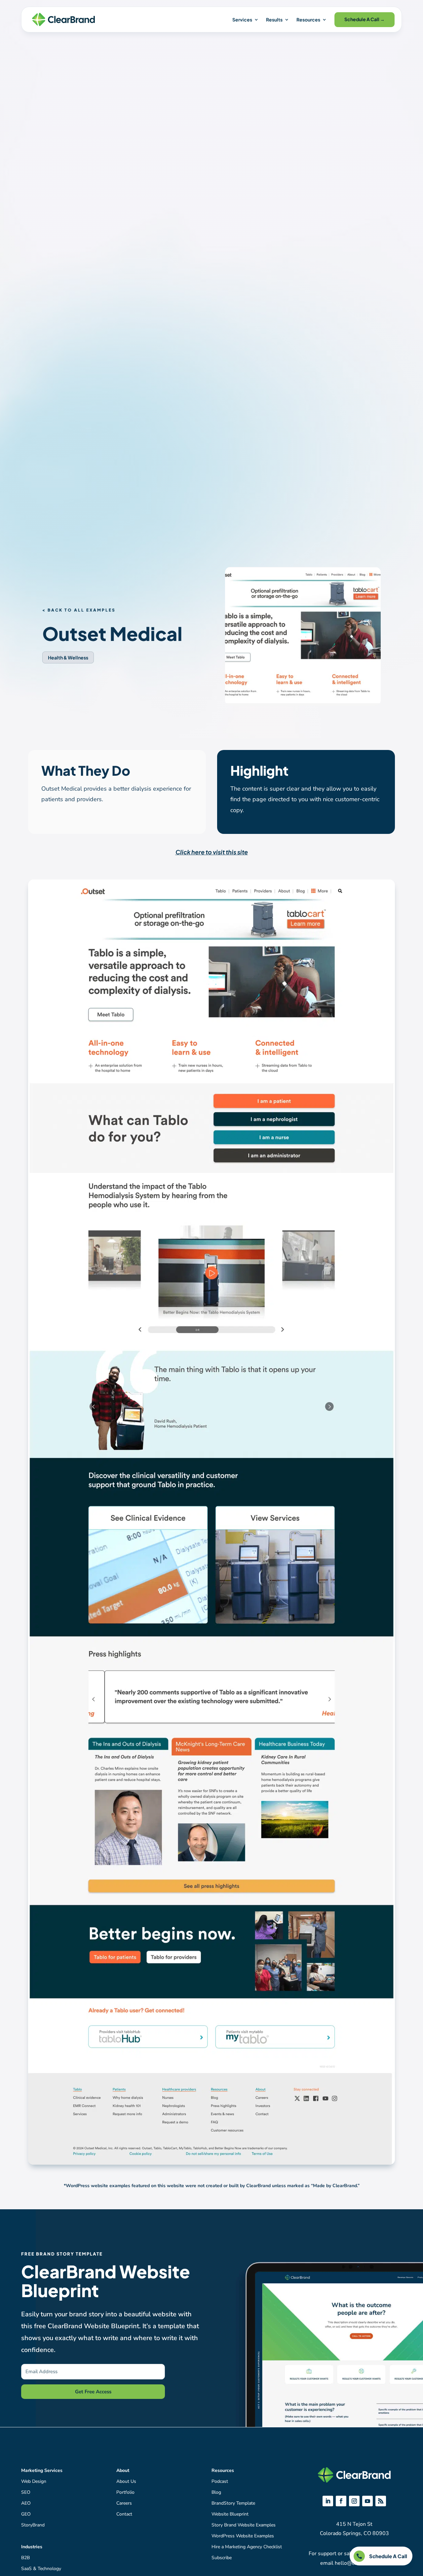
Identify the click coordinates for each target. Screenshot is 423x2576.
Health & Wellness (68, 657)
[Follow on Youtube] (367, 2501)
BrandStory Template (233, 2503)
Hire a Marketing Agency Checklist (247, 2547)
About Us (126, 2481)
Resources (308, 19)
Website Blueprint (230, 2514)
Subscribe (222, 2558)
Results (274, 19)
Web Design (34, 2481)
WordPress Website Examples (243, 2536)
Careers (124, 2503)
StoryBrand (33, 2525)
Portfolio (125, 2492)
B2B (25, 2558)
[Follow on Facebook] (341, 2501)
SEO (26, 2492)
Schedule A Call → (365, 19)
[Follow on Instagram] (354, 2501)
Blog (216, 2492)
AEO (26, 2503)
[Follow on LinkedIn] (328, 2501)
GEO (26, 2514)
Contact (124, 2514)
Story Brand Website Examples (244, 2525)
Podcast (220, 2481)
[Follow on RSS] (381, 2501)
